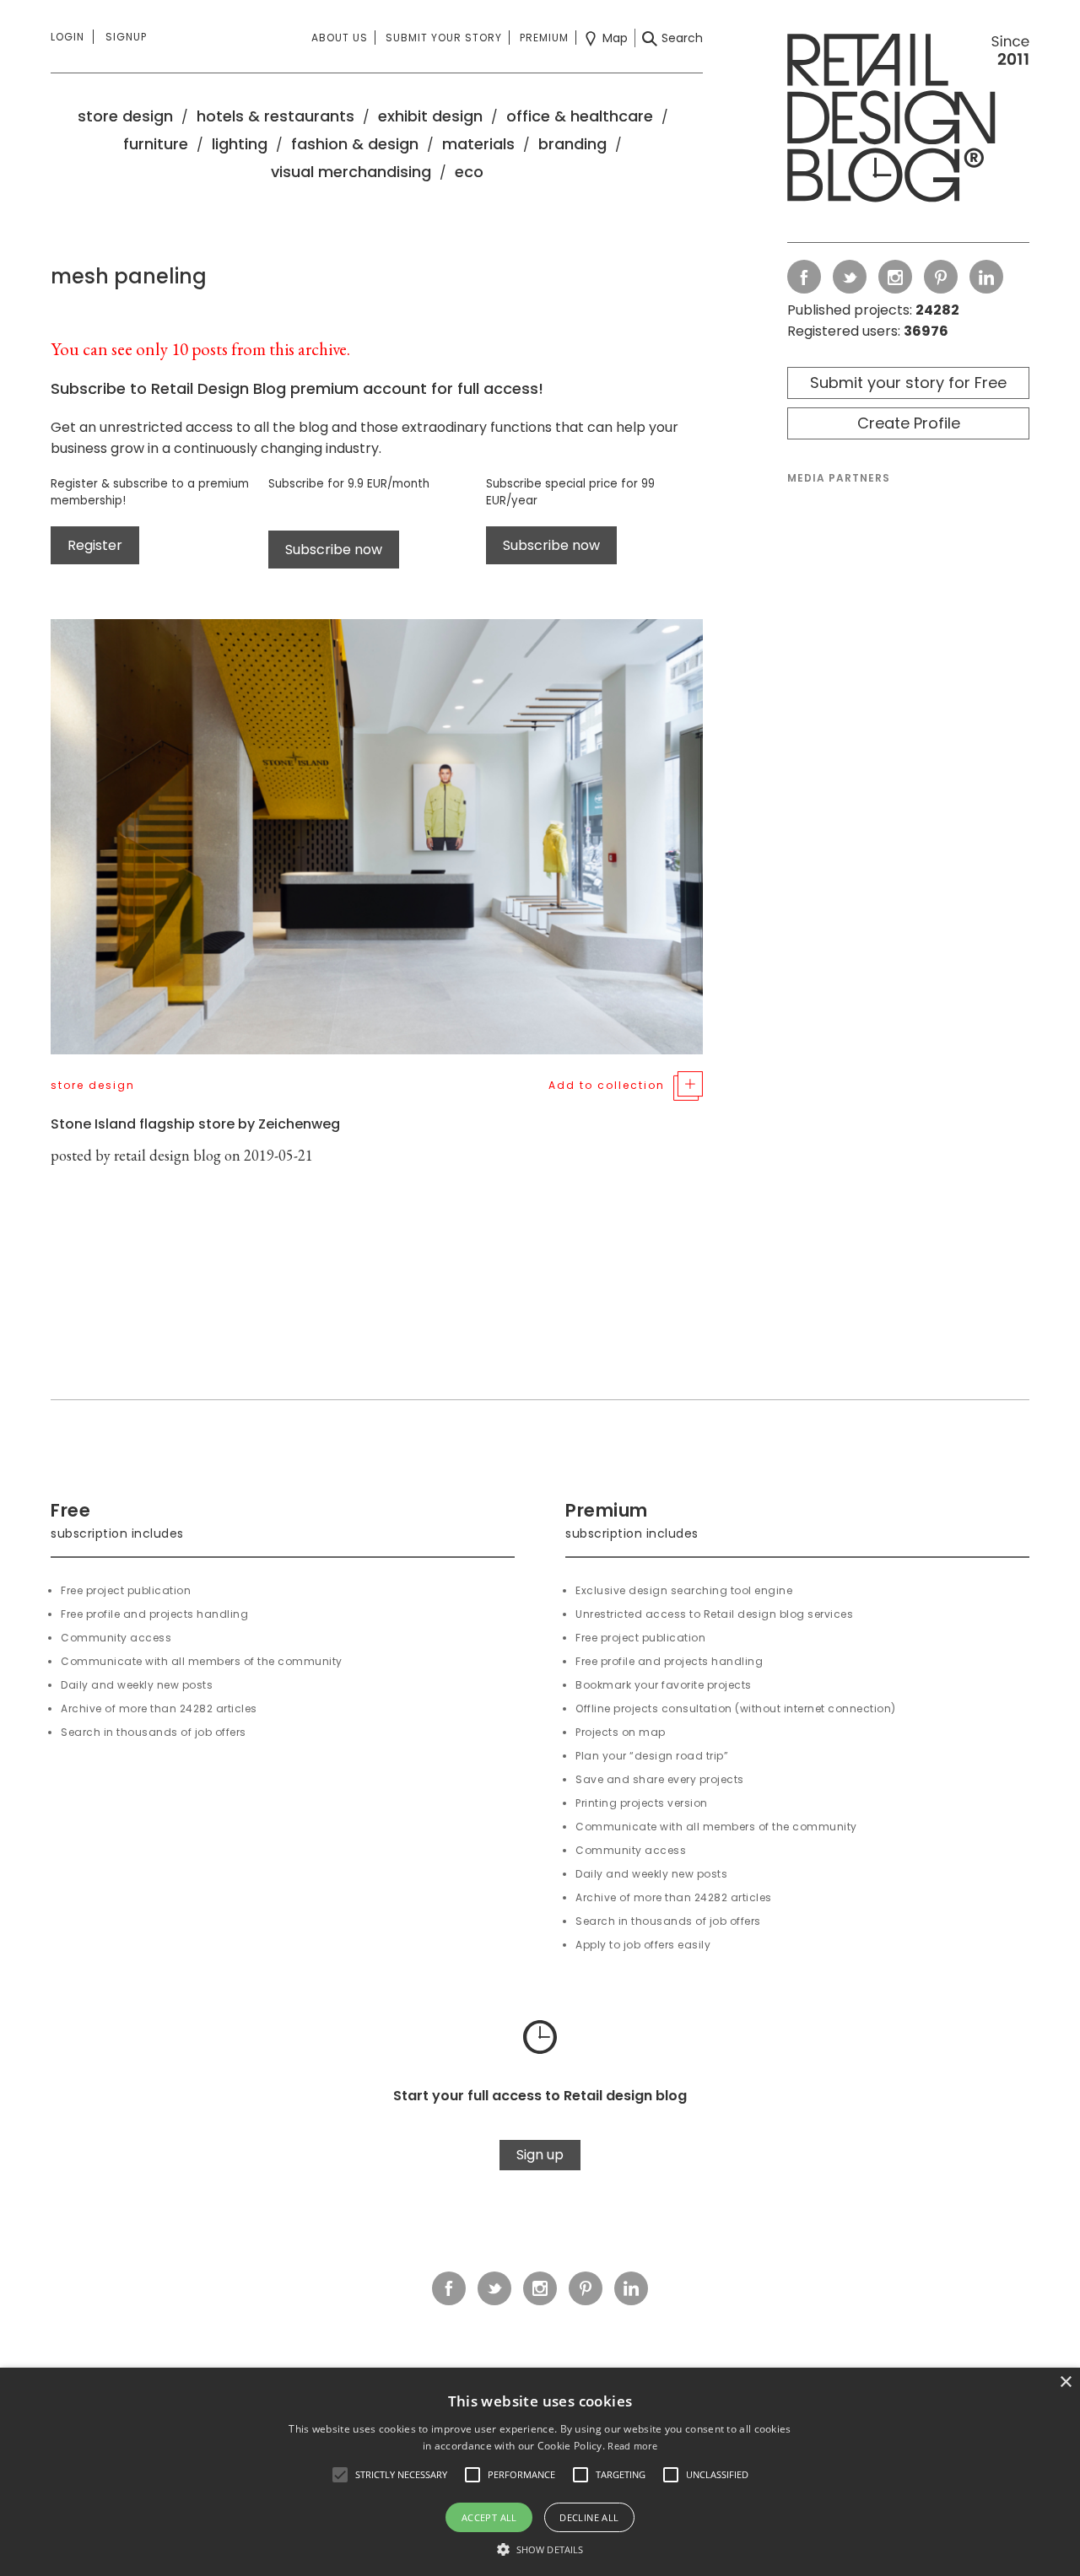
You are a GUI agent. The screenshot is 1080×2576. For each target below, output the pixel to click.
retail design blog (167, 1155)
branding (572, 144)
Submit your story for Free (908, 383)
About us (340, 38)
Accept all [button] (489, 2517)
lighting (240, 144)
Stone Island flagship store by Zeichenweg (195, 1124)
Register (95, 545)
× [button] (1065, 2382)
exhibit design (430, 116)
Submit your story (444, 38)
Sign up (540, 2155)
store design (125, 116)
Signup (126, 37)
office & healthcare (580, 116)
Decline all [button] (589, 2517)
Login (67, 37)
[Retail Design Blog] (908, 121)
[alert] (540, 2472)
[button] (340, 2475)
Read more (632, 2446)
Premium (544, 38)
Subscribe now (334, 550)
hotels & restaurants (275, 116)
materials (478, 144)
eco (469, 172)
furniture (156, 144)
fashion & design (355, 144)
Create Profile (909, 423)
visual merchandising (351, 172)
